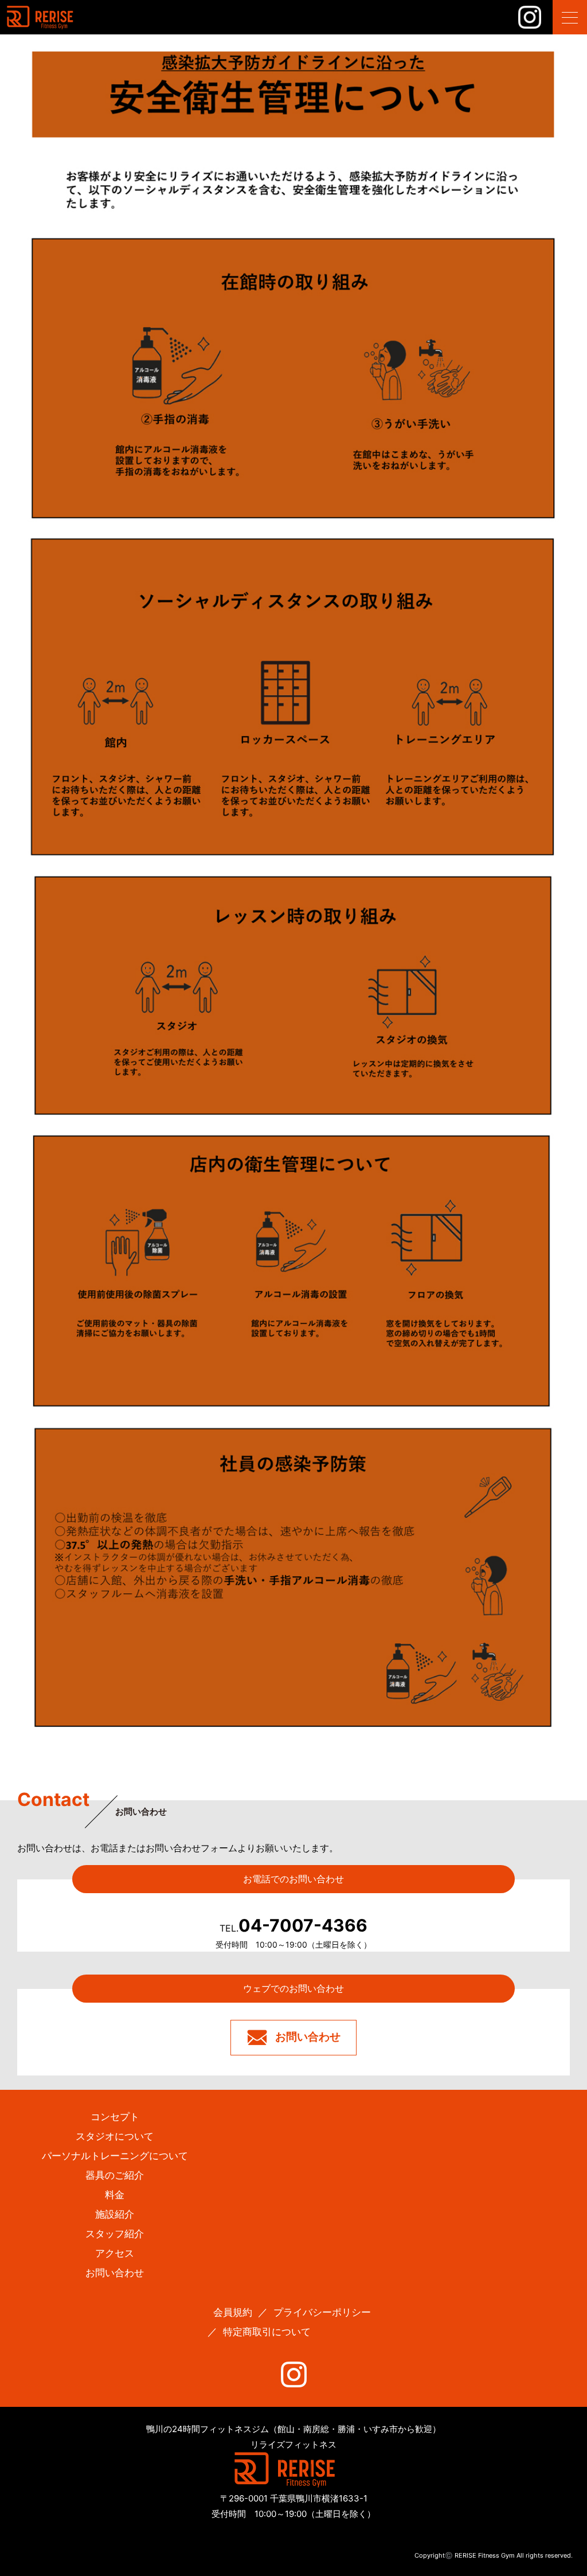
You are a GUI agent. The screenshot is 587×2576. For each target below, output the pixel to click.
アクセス (115, 2253)
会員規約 (233, 2312)
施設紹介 (115, 2214)
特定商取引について (267, 2332)
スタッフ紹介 (115, 2234)
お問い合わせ (308, 2037)
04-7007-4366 (293, 1925)
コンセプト (115, 2117)
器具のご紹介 (115, 2175)
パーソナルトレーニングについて (115, 2156)
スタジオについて (115, 2136)
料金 (115, 2195)
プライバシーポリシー (322, 2312)
